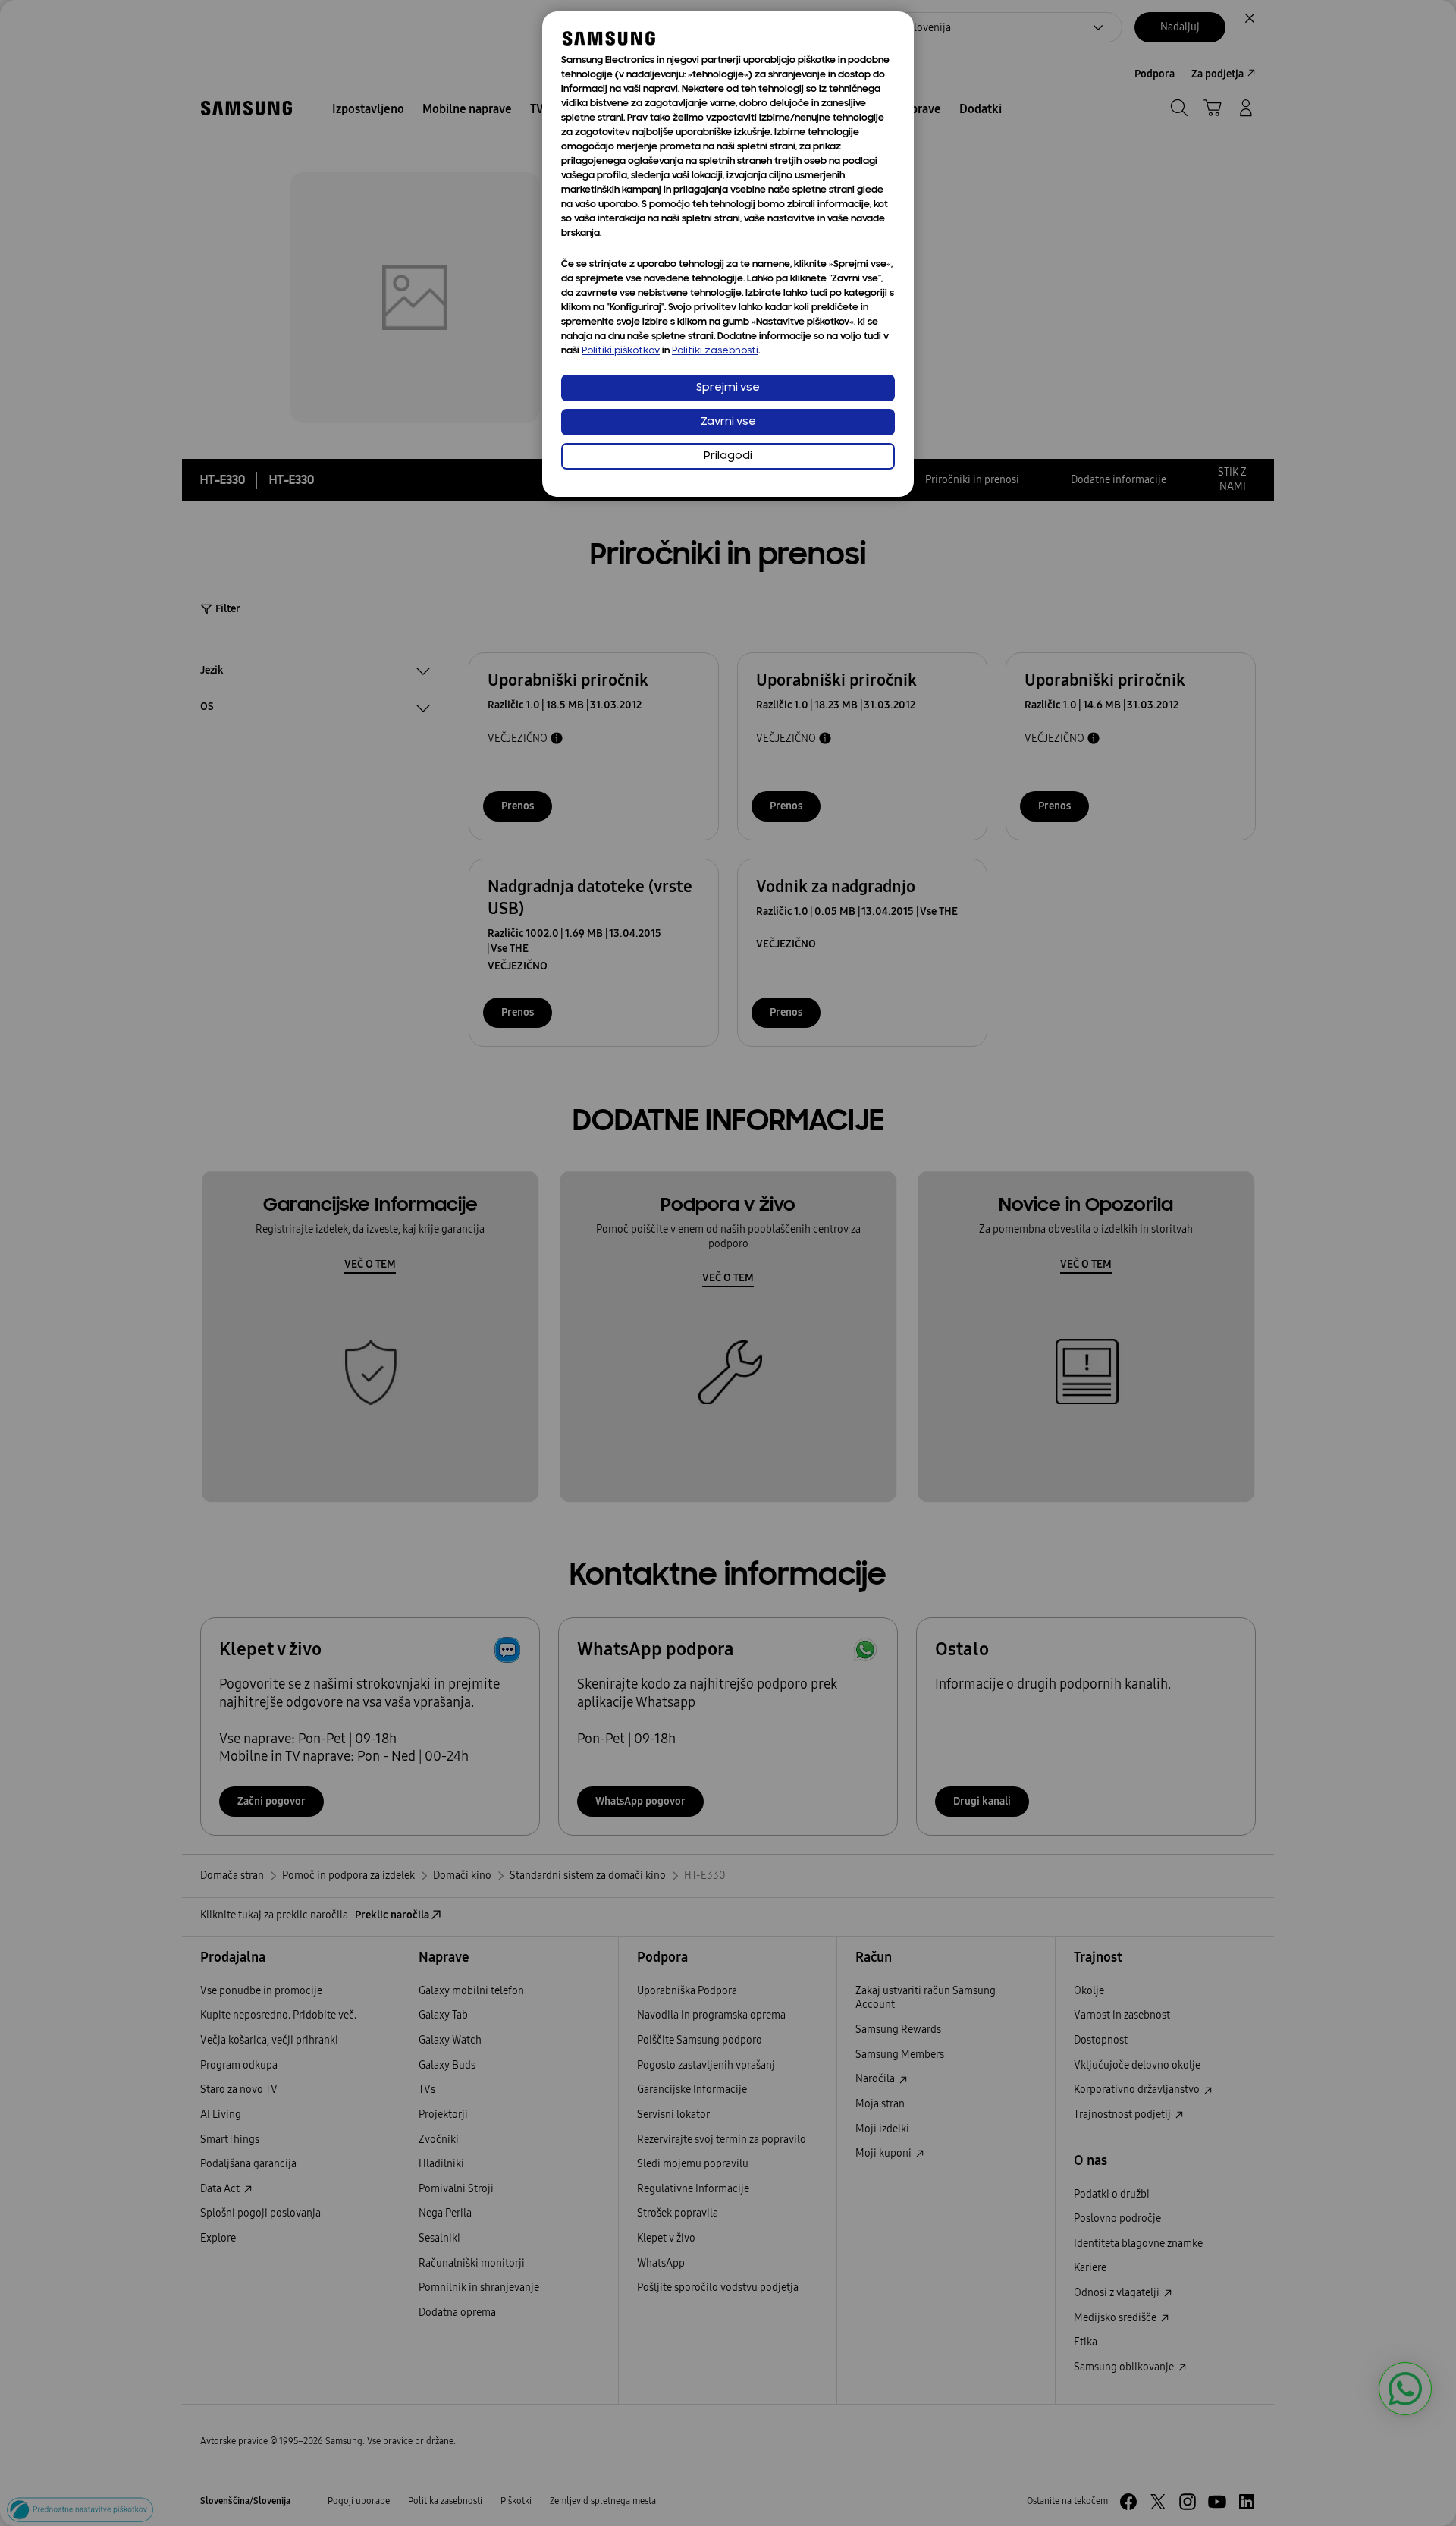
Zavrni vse (728, 422)
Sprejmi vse (728, 388)
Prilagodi (728, 456)
